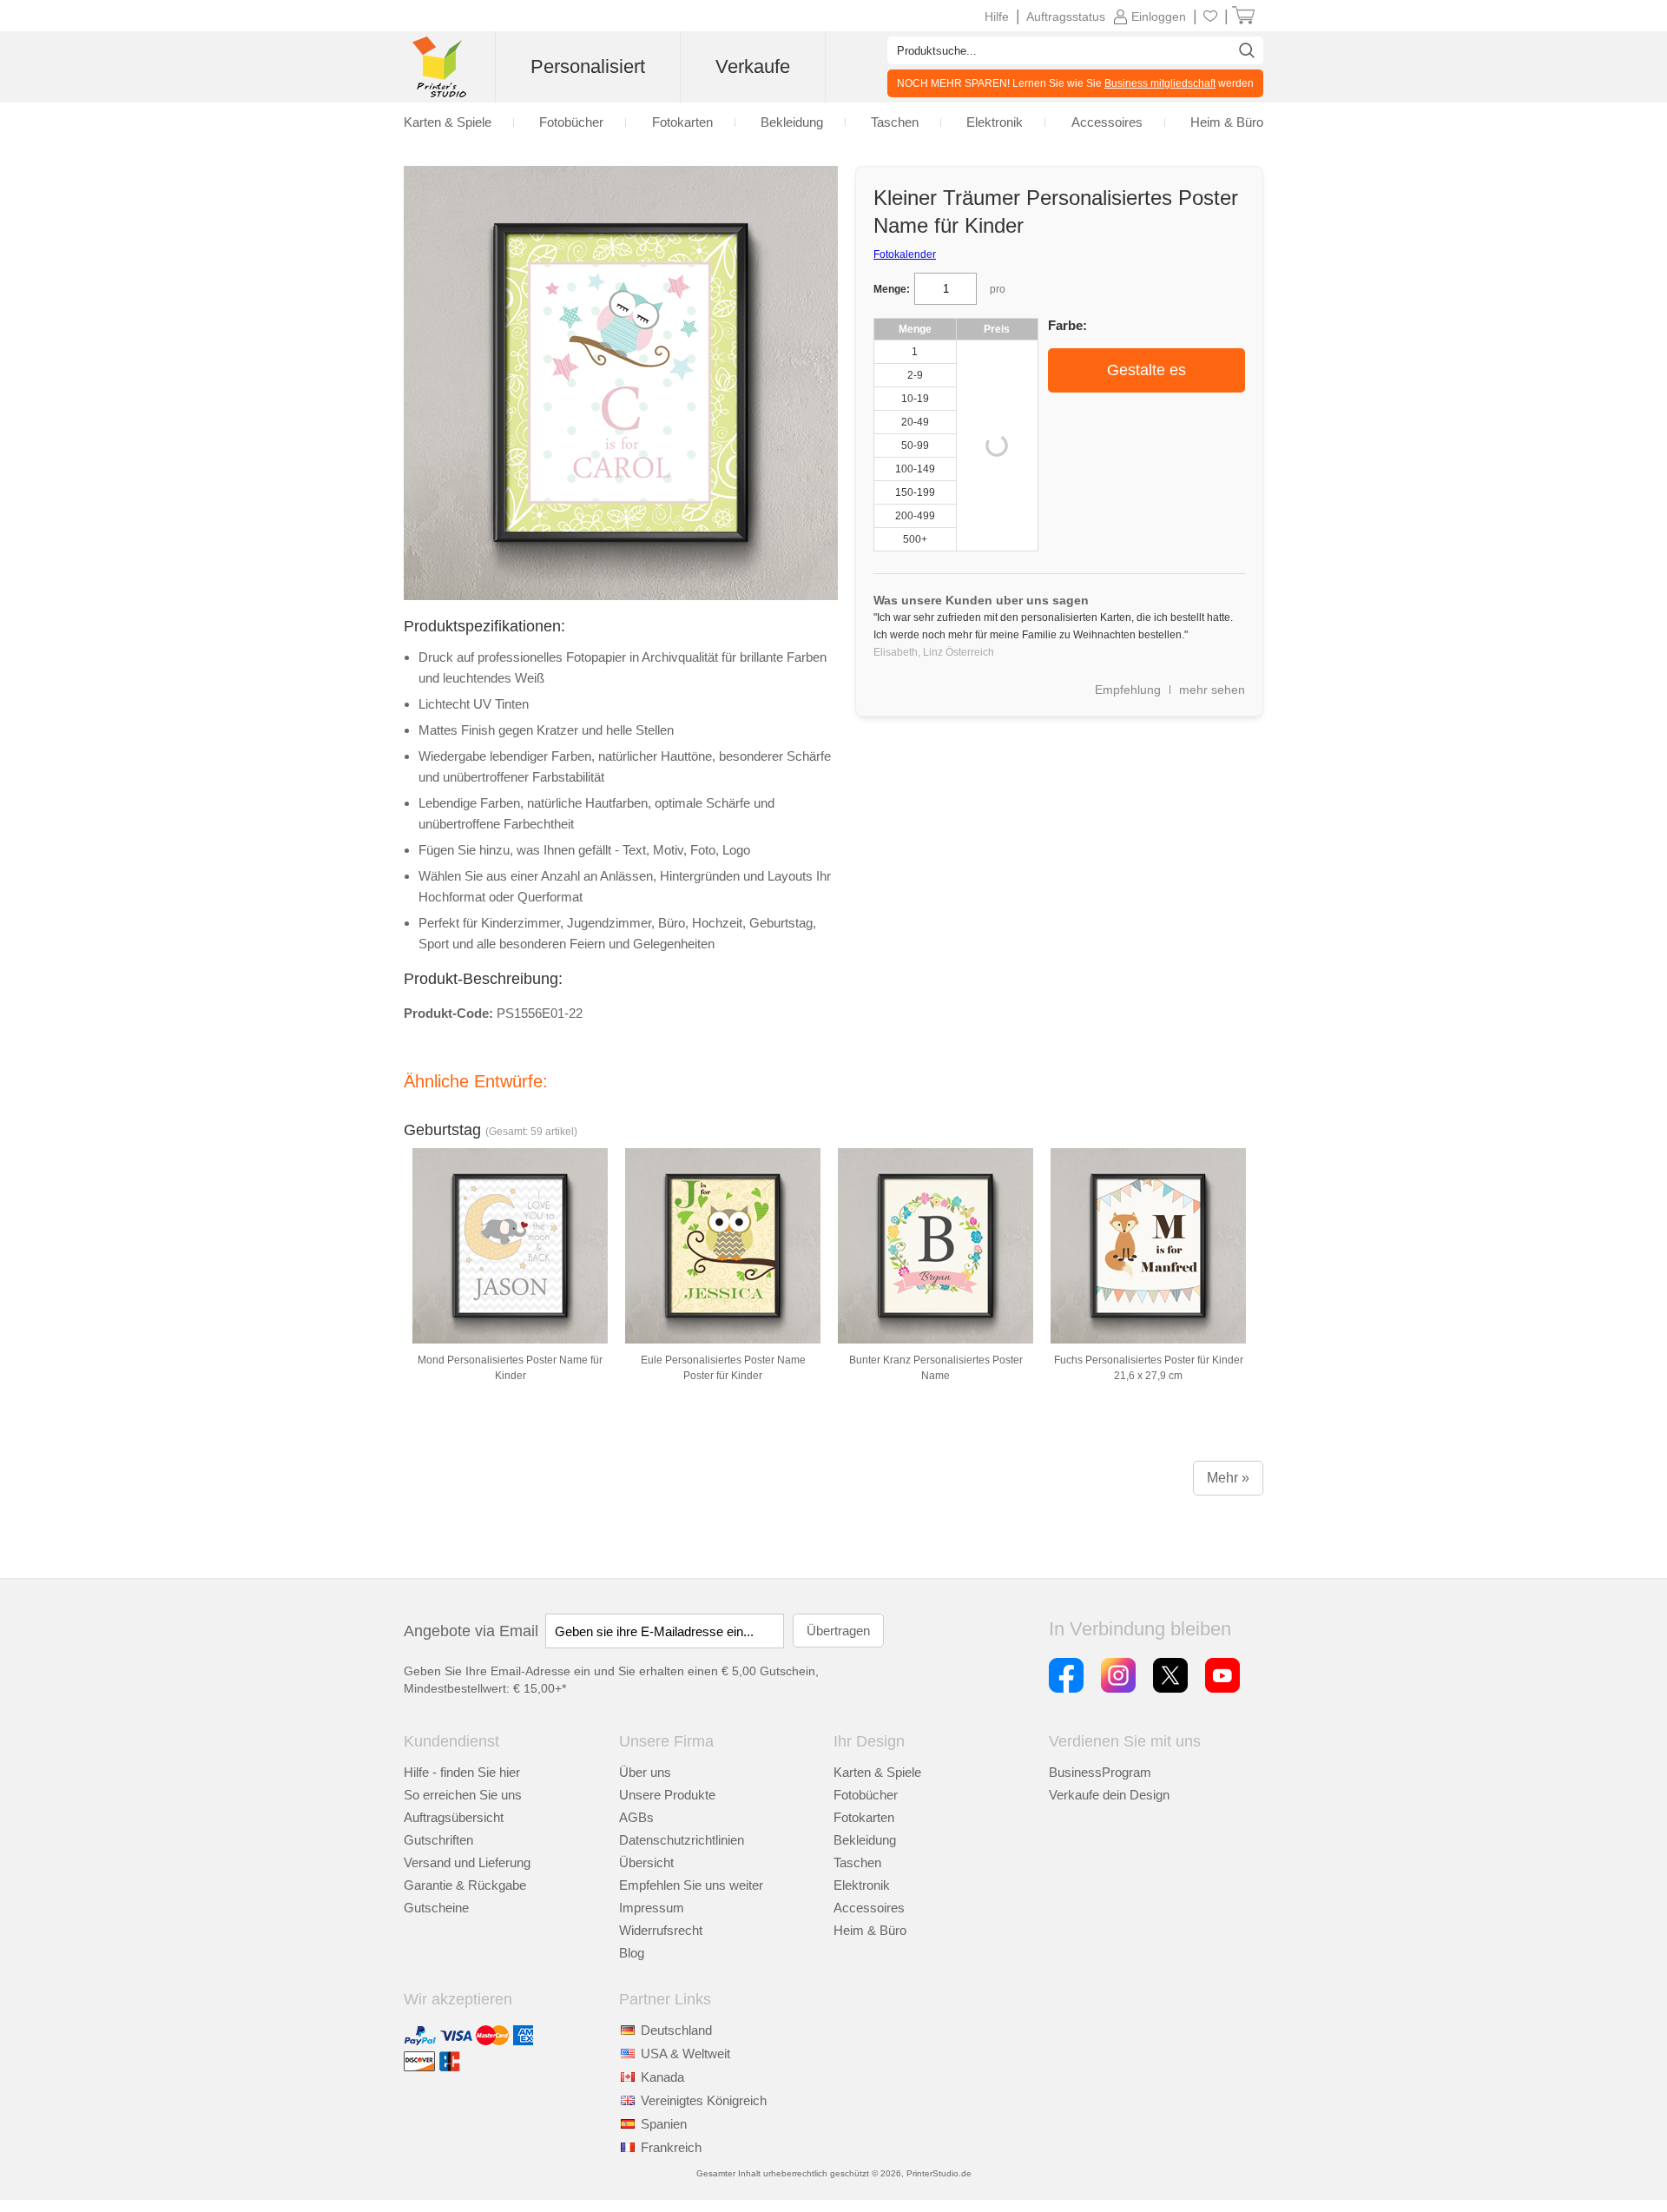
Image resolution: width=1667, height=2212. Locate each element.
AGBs (636, 1817)
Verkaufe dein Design (1109, 1795)
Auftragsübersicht (454, 1817)
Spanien (664, 2124)
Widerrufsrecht (661, 1930)
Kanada (662, 2077)
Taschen (857, 1862)
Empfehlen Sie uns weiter (691, 1885)
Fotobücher (866, 1795)
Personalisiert (588, 66)
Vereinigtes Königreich (704, 2100)
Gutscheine (436, 1908)
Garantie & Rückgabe (465, 1885)
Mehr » (1228, 1478)
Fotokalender (905, 254)
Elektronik (862, 1885)
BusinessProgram (1100, 1772)
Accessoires (869, 1908)
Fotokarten (864, 1817)
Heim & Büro (870, 1930)
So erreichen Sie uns (463, 1795)
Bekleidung (865, 1840)
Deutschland (676, 2030)
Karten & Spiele (877, 1772)
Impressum (652, 1908)
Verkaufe (753, 66)
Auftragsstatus (1066, 17)
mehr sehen (1212, 690)
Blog (632, 1953)
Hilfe (997, 17)
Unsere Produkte (667, 1795)
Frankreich (671, 2147)
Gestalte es (1146, 370)
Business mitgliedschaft (1160, 83)
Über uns (645, 1772)
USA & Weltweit (685, 2054)
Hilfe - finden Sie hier (462, 1772)
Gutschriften (438, 1840)
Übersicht (646, 1862)
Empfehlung (1128, 690)
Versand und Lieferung (467, 1862)
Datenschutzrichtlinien (682, 1840)
